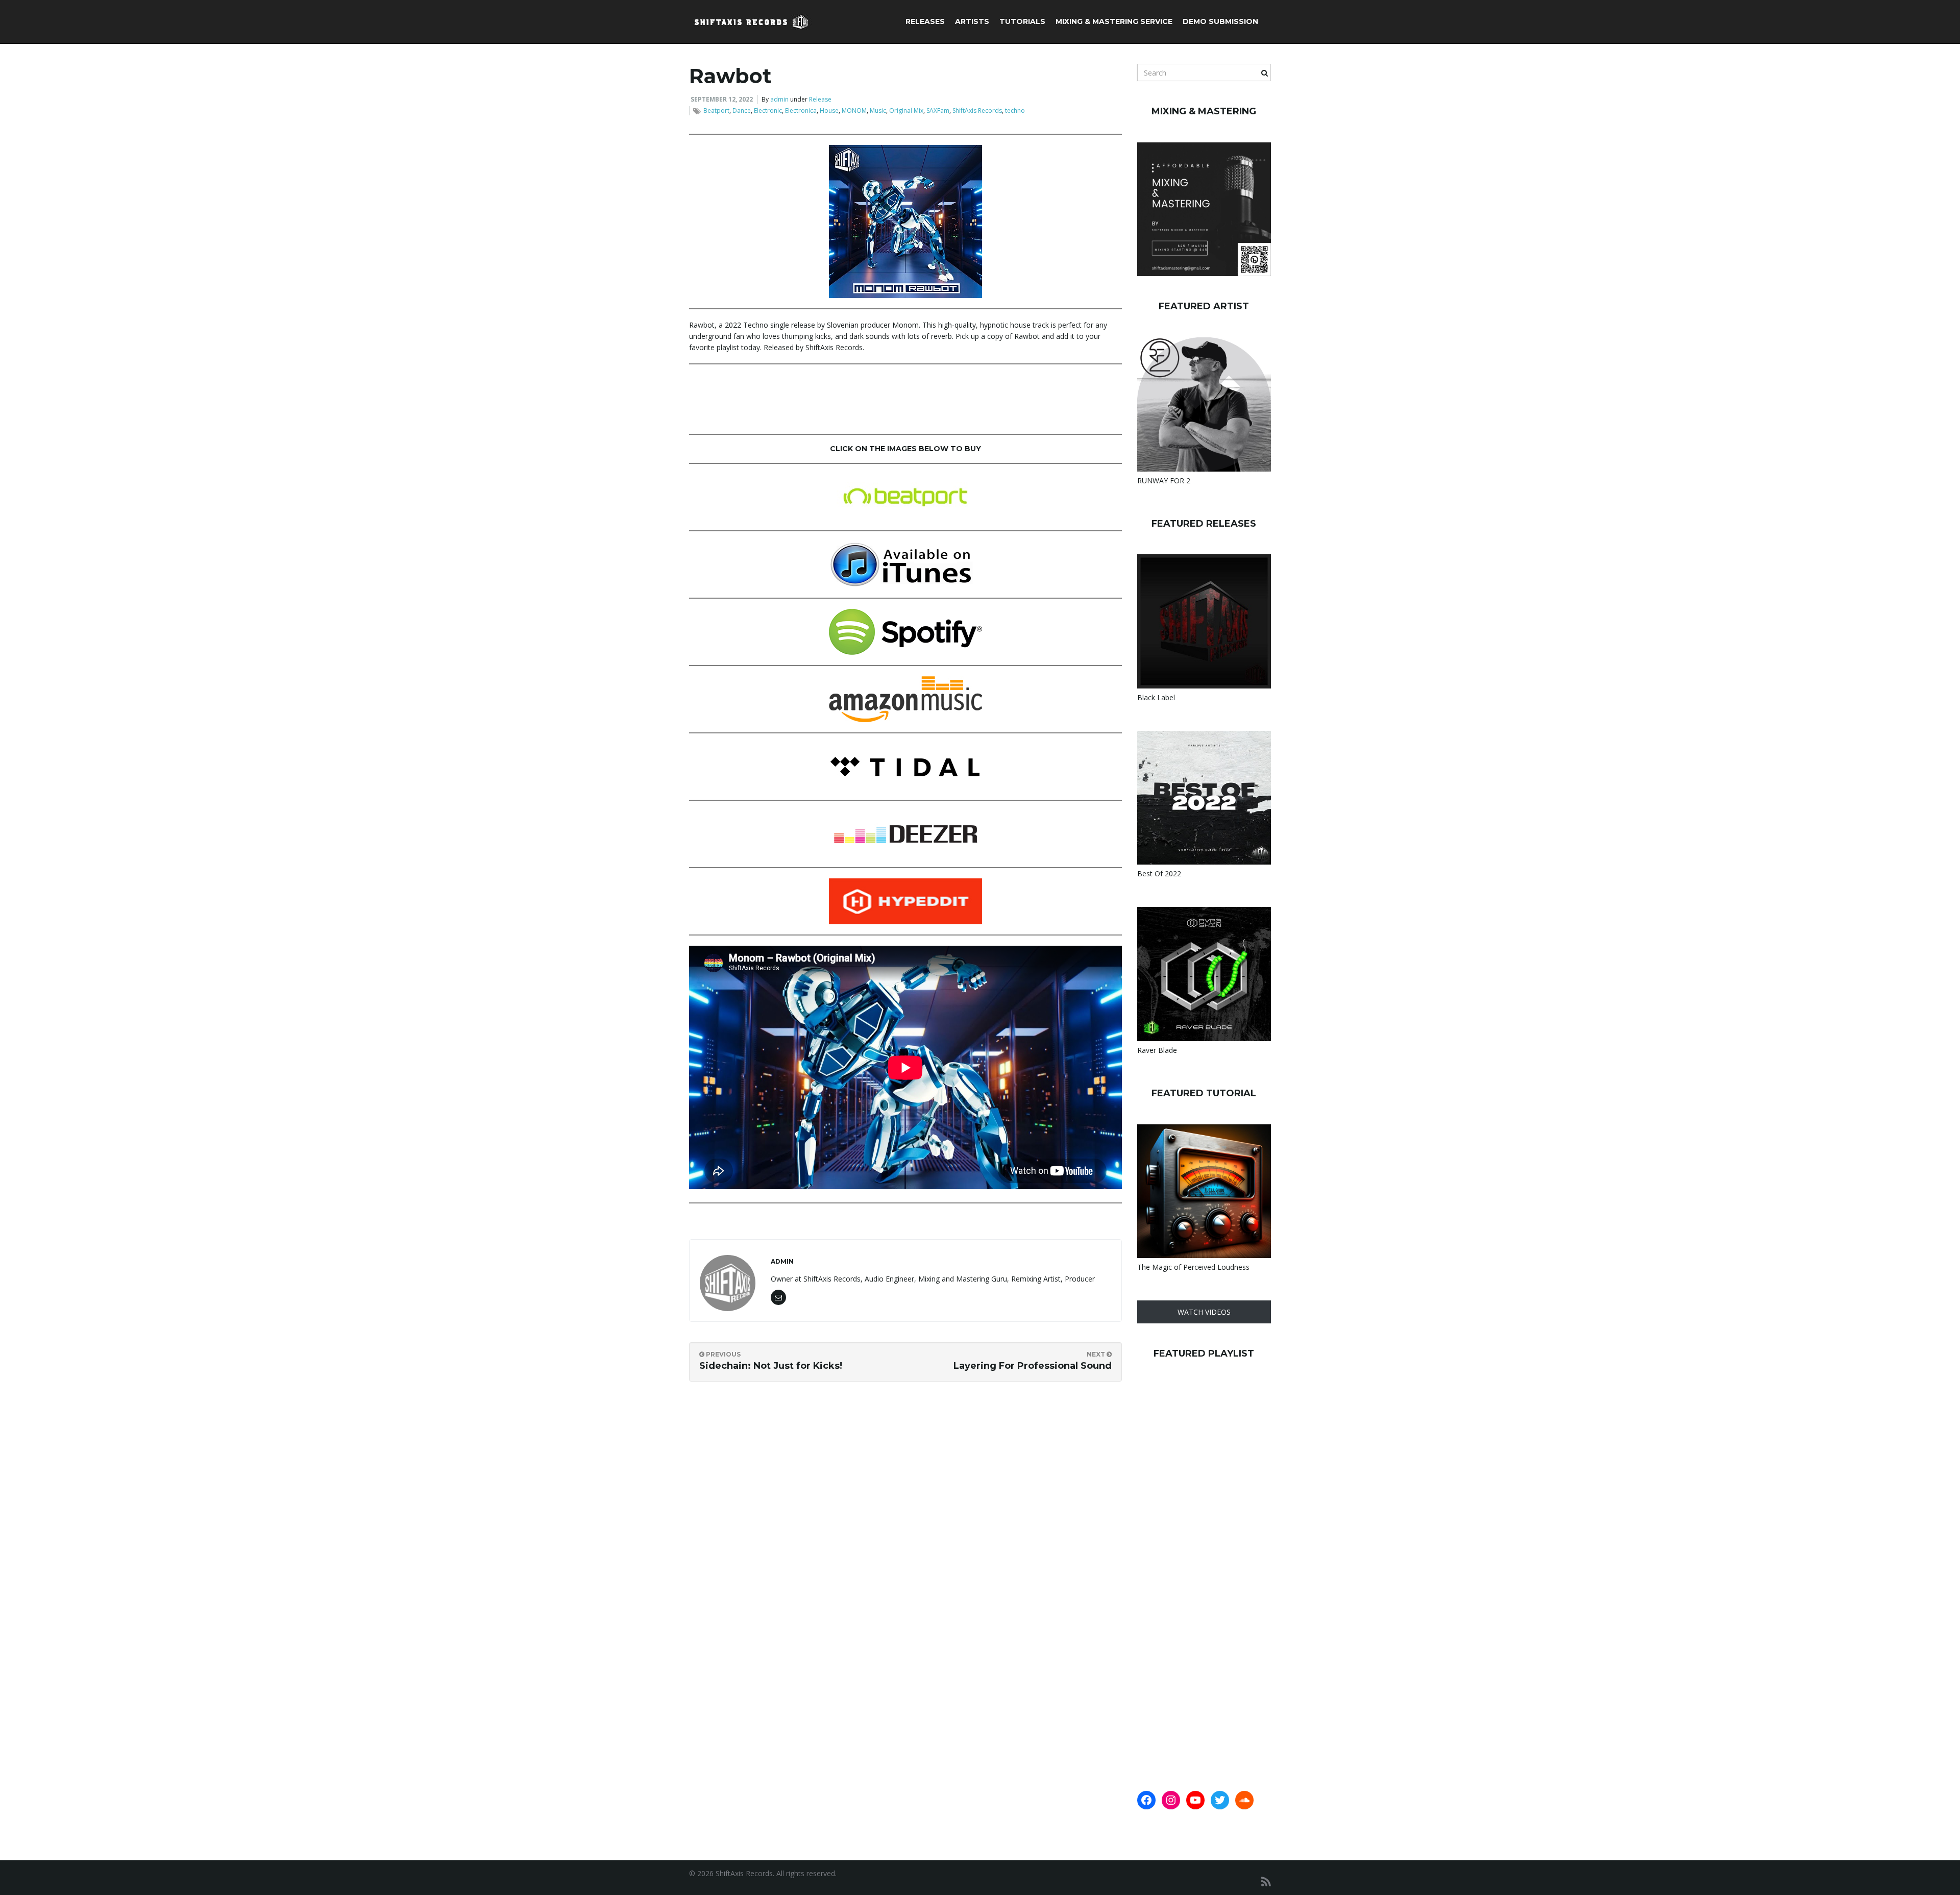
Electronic (768, 110)
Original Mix (906, 110)
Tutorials (1022, 21)
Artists (972, 21)
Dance (742, 110)
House (829, 110)
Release (820, 99)
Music (878, 110)
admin (779, 99)
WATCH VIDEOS (1204, 1312)
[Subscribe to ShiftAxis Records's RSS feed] (1266, 1881)
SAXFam (938, 110)
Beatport (716, 110)
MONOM (854, 110)
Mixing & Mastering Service (1114, 21)
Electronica (801, 110)
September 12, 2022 (722, 99)
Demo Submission (1220, 21)
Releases (925, 21)
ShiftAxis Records (977, 110)
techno (1015, 110)
